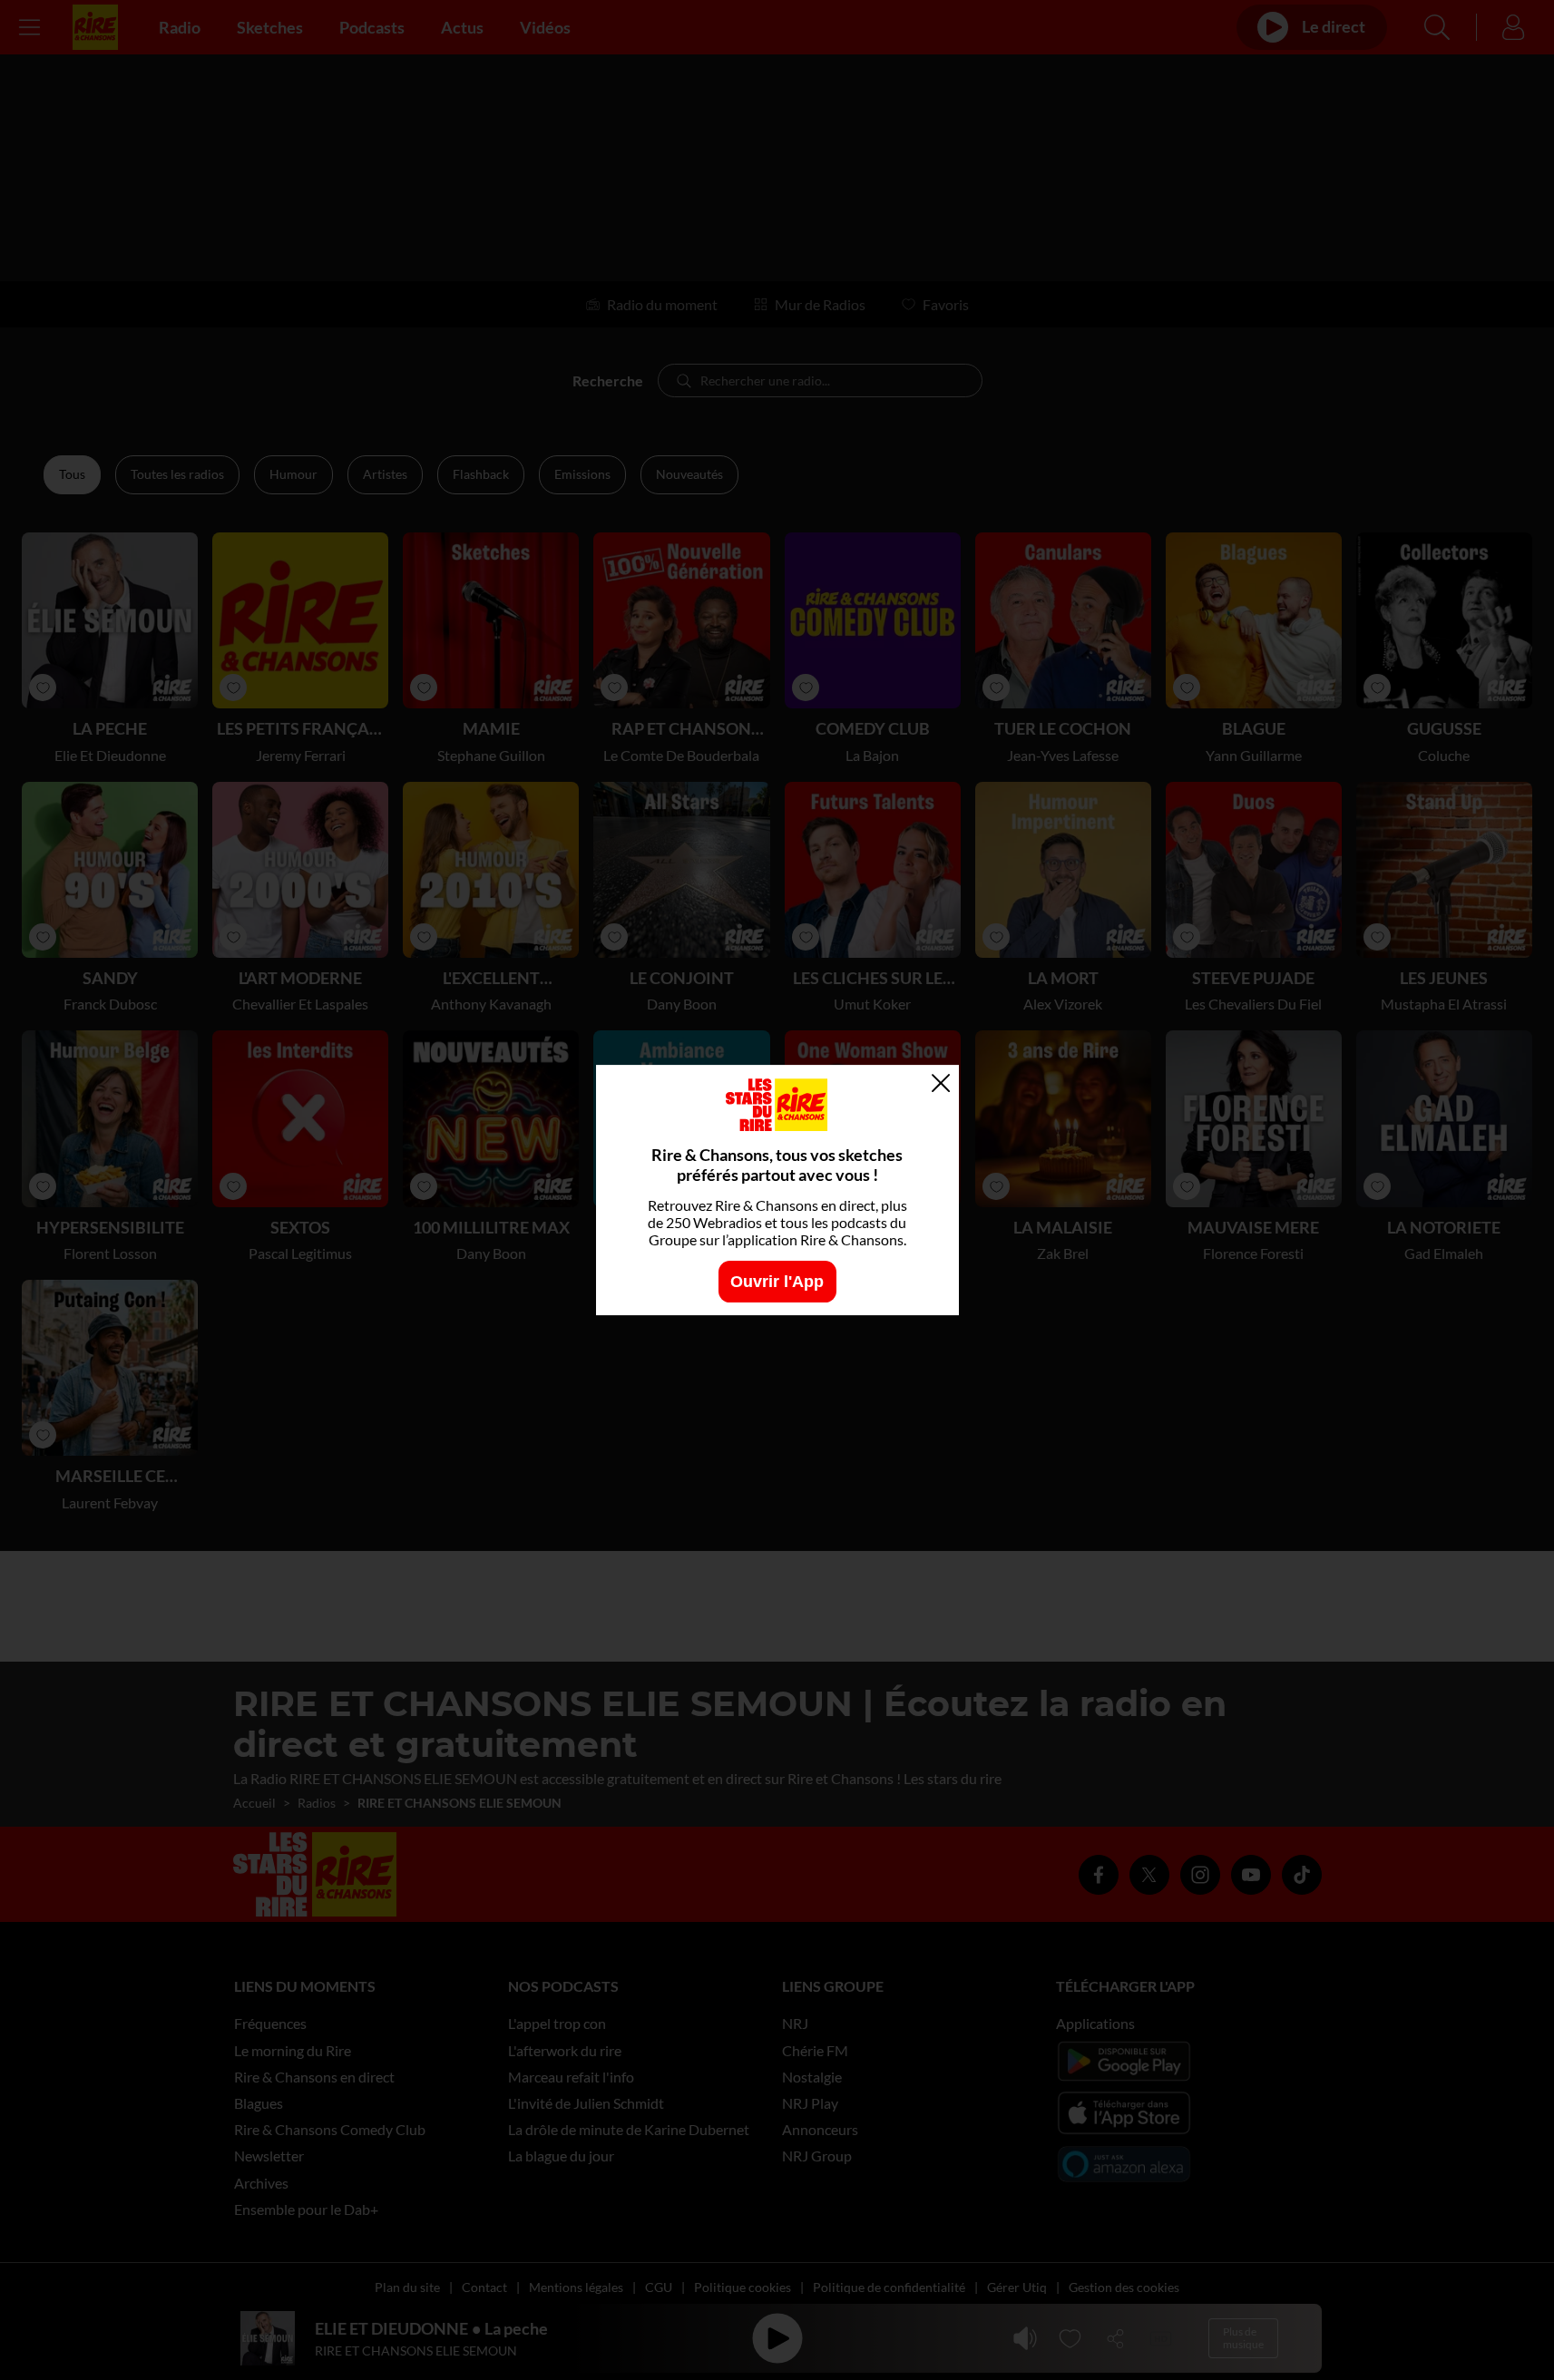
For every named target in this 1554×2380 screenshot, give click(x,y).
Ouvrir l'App (777, 1281)
